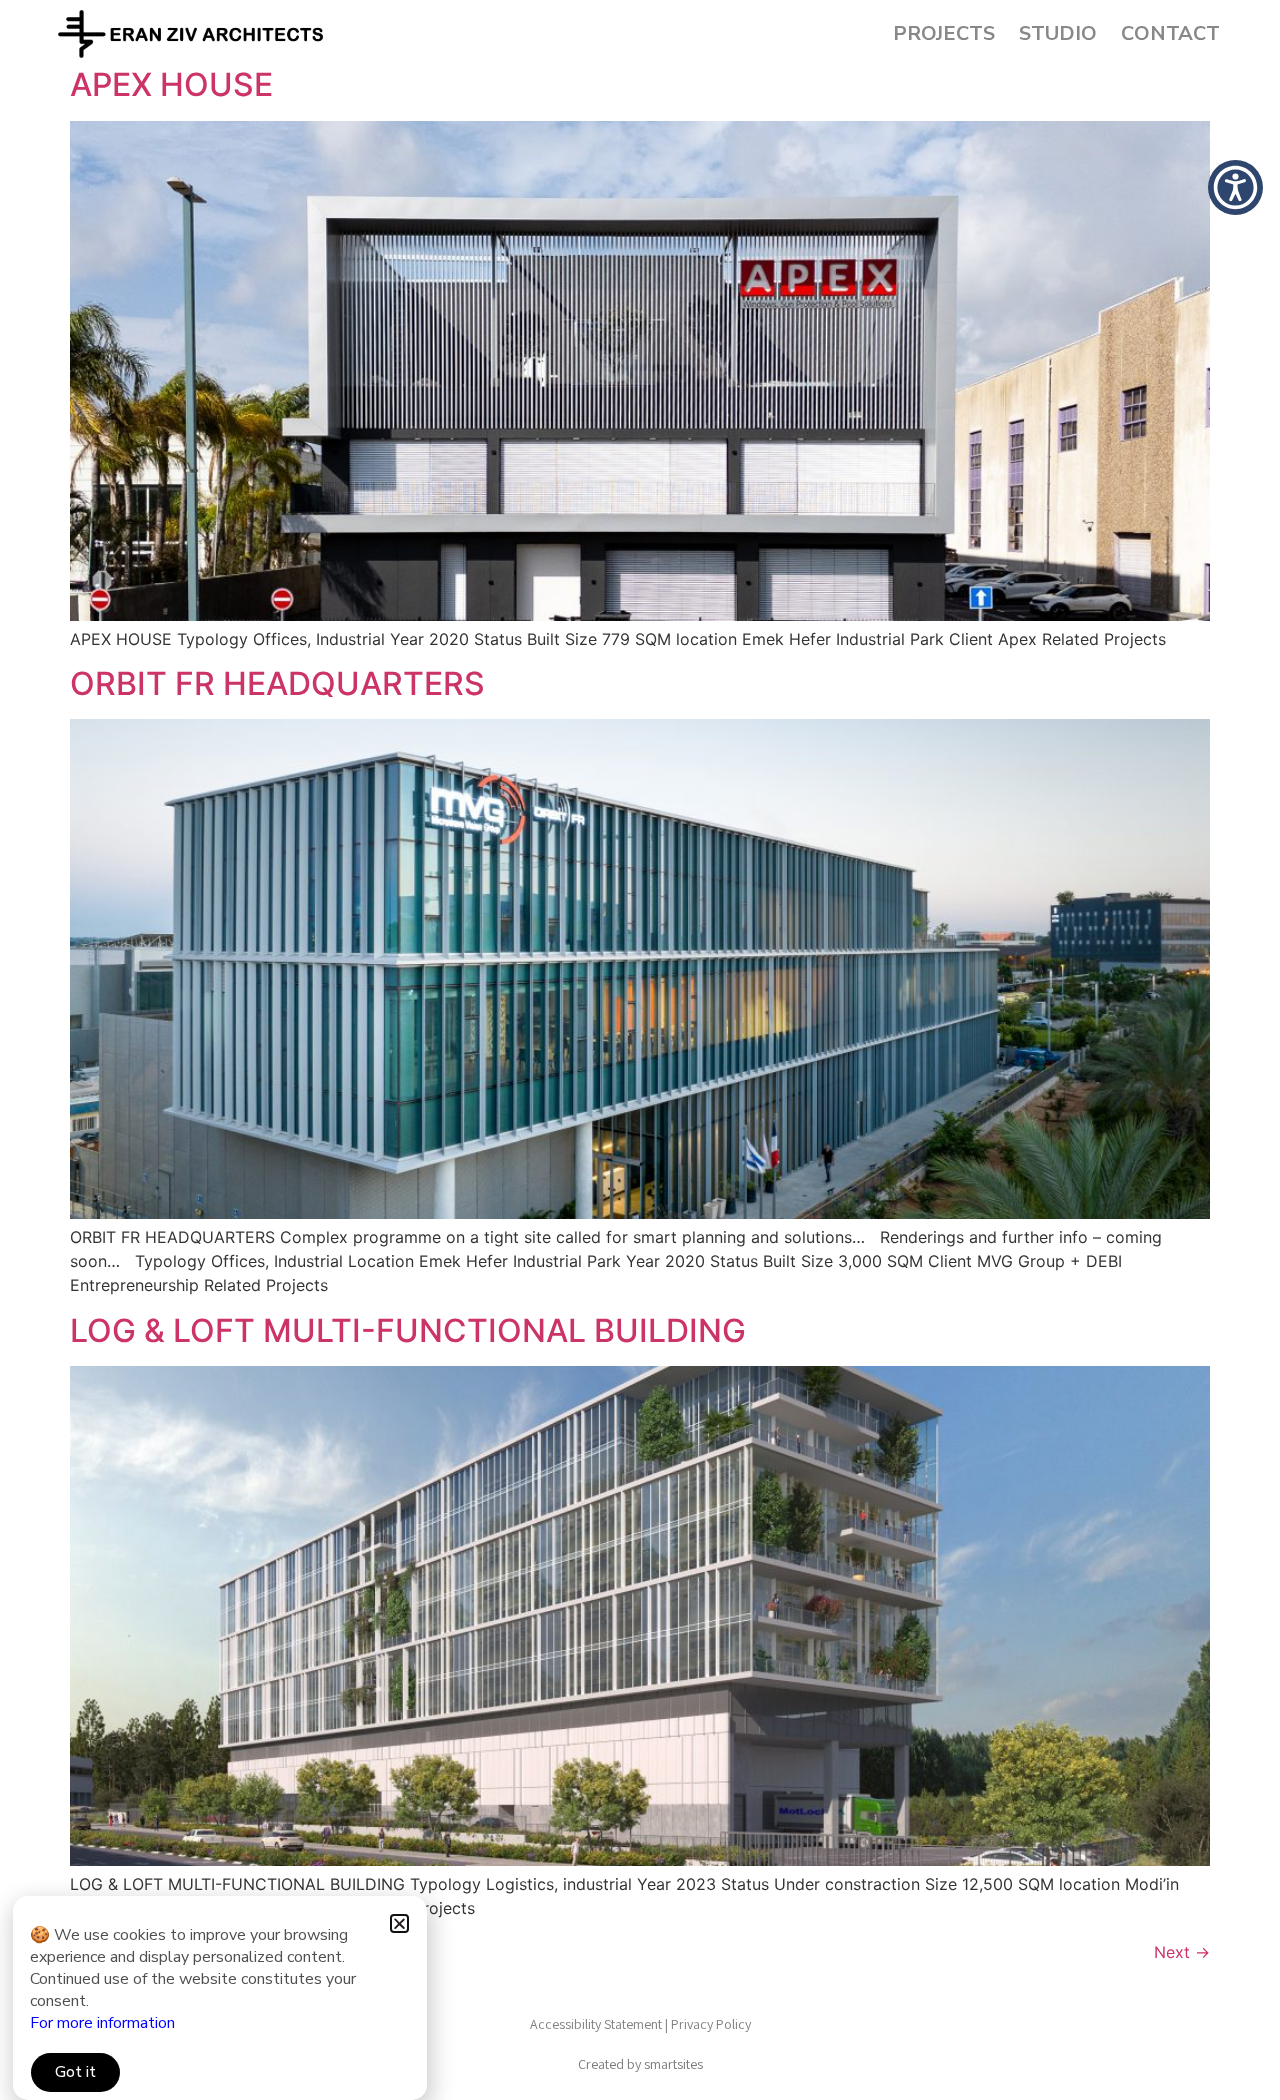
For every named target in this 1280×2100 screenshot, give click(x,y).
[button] (399, 1923)
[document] (640, 1050)
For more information (102, 2023)
